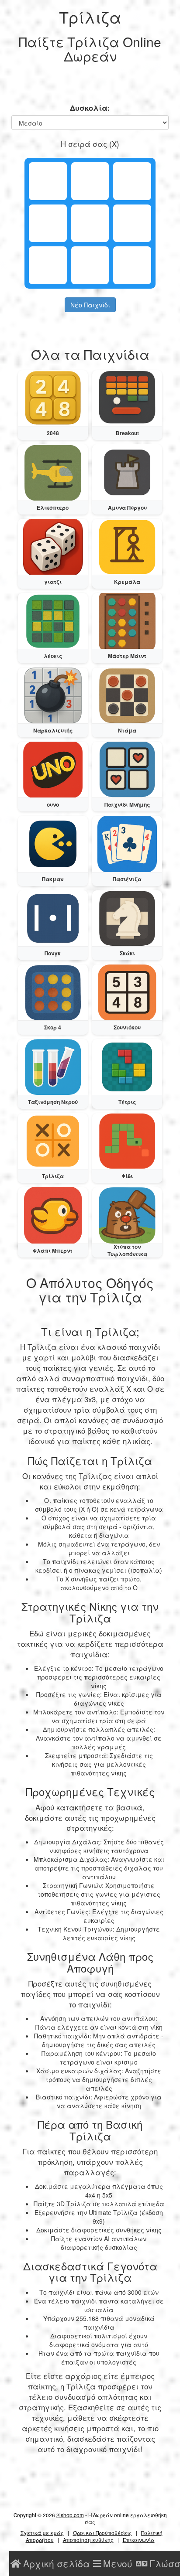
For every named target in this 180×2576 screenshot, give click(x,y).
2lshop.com (70, 2515)
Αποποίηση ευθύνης (88, 2540)
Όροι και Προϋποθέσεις (102, 2533)
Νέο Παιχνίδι (90, 305)
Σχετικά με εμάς (42, 2533)
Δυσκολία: (90, 108)
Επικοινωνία (139, 2540)
